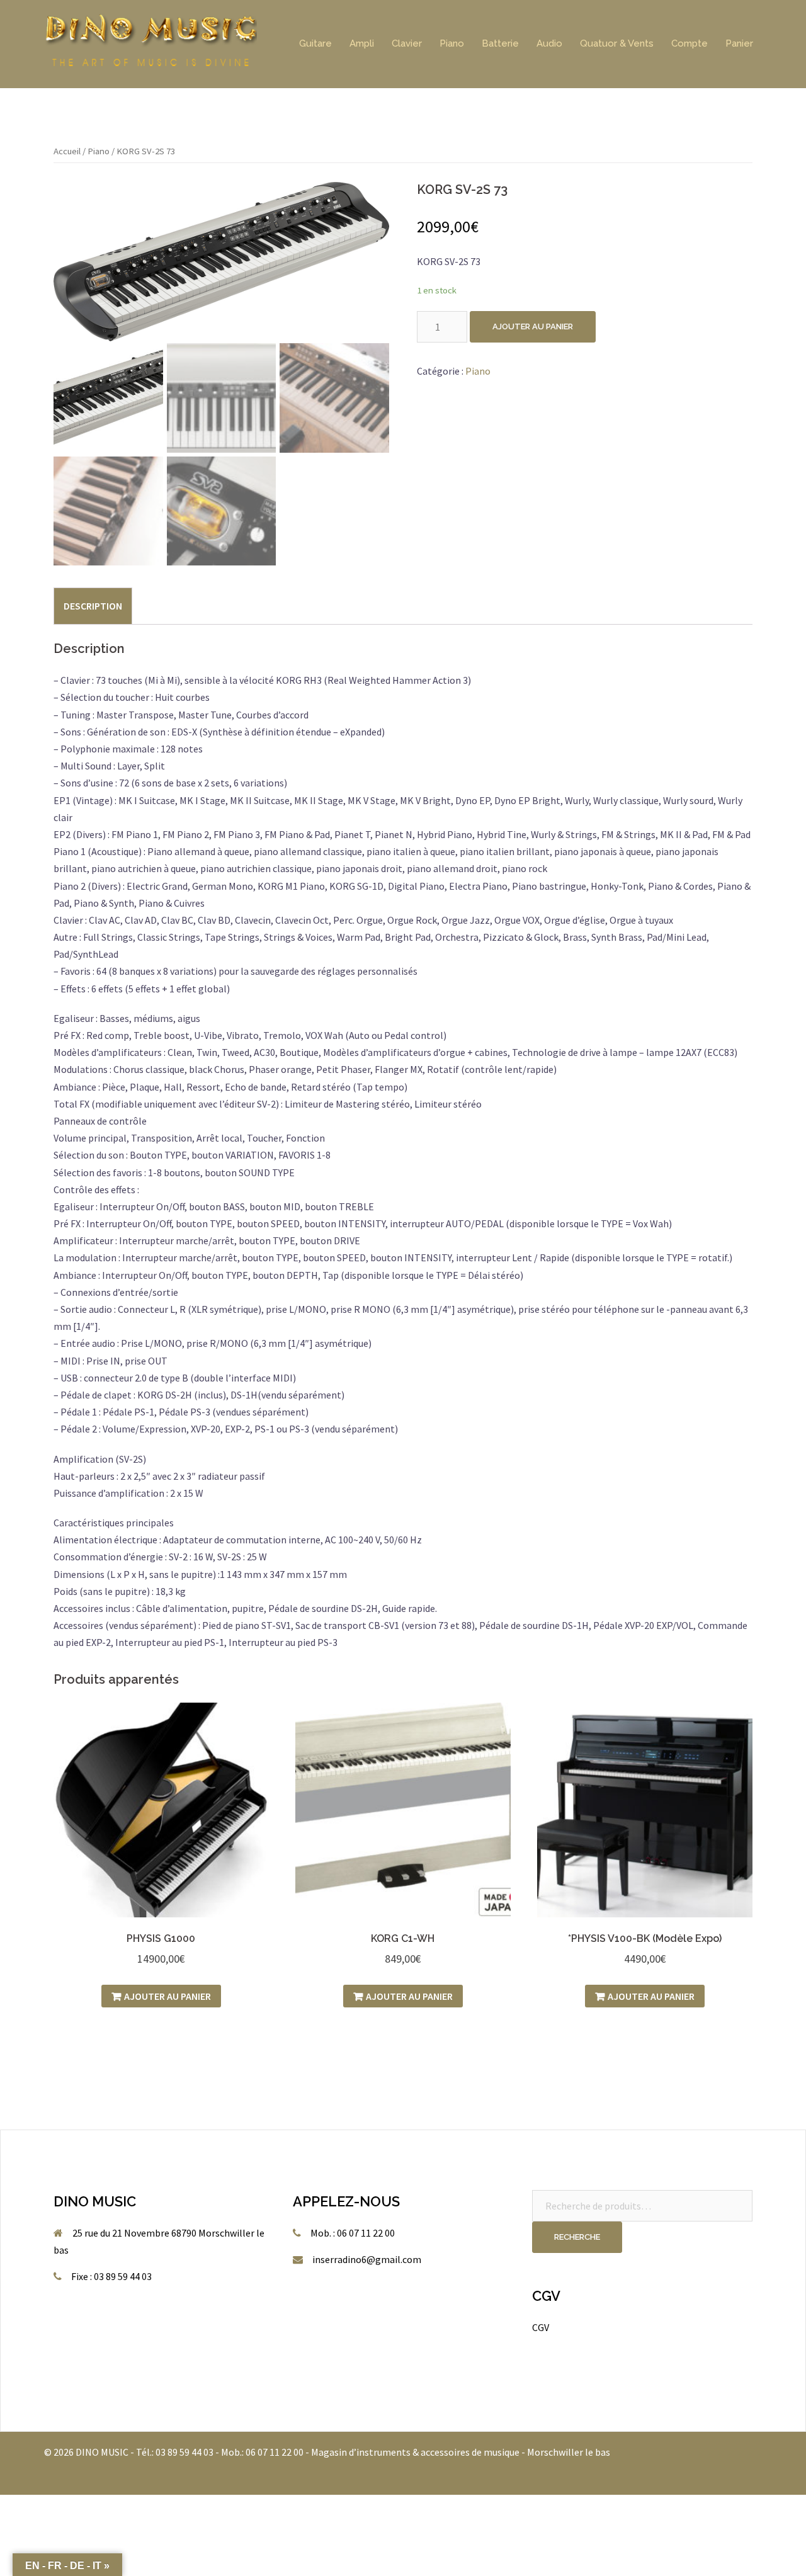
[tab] (93, 606)
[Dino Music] (150, 43)
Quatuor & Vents (617, 43)
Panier (739, 43)
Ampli (362, 43)
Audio (549, 43)
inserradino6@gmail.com (367, 2259)
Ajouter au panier (533, 326)
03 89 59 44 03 (184, 2452)
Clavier (407, 43)
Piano (452, 43)
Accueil (67, 151)
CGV (541, 2327)
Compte (690, 43)
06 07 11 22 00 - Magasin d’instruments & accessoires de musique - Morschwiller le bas (428, 2452)
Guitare (315, 43)
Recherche (577, 2237)
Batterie (500, 43)
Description (93, 606)
